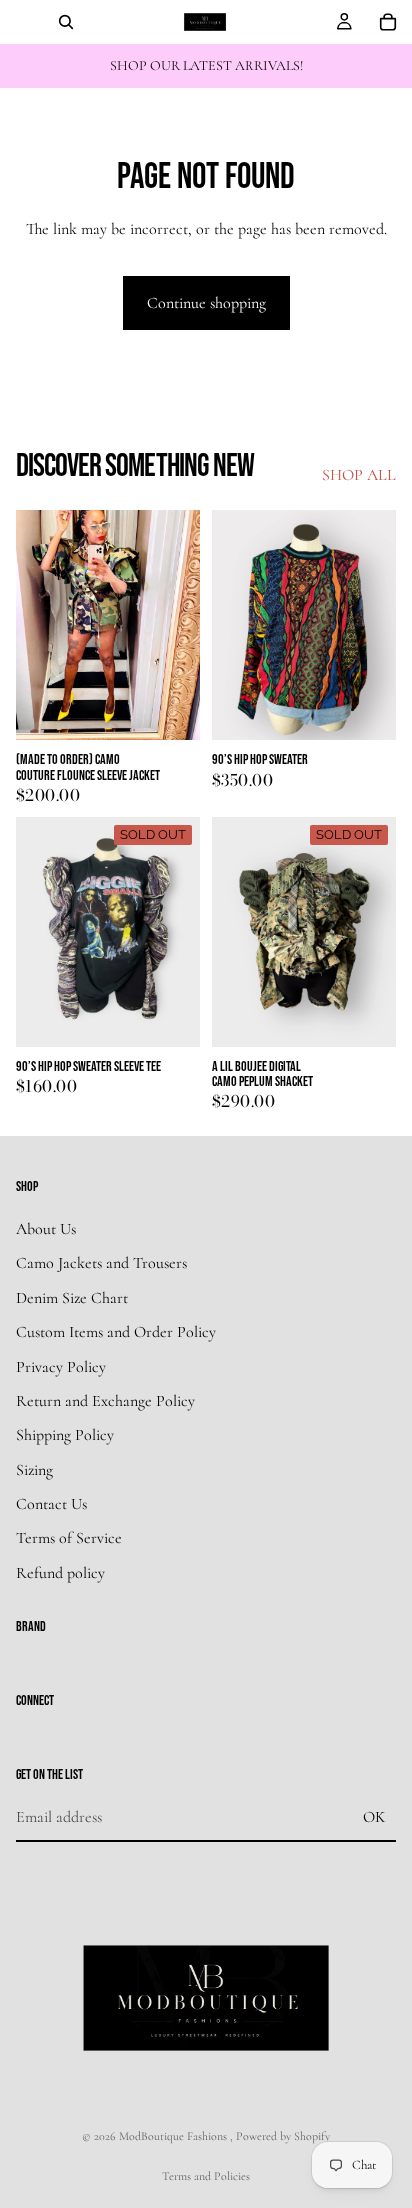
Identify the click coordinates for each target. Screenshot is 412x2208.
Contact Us (51, 1504)
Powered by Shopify (283, 2136)
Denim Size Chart (72, 1298)
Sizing (34, 1470)
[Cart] (388, 22)
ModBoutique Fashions (174, 2136)
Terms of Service (69, 1539)
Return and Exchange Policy (105, 1401)
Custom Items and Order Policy (116, 1332)
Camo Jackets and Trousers (101, 1263)
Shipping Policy (65, 1435)
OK (374, 1817)
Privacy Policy (61, 1367)
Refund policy (60, 1573)
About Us (46, 1229)
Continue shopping (206, 303)
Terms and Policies (206, 2176)
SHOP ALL (359, 475)
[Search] (66, 22)
